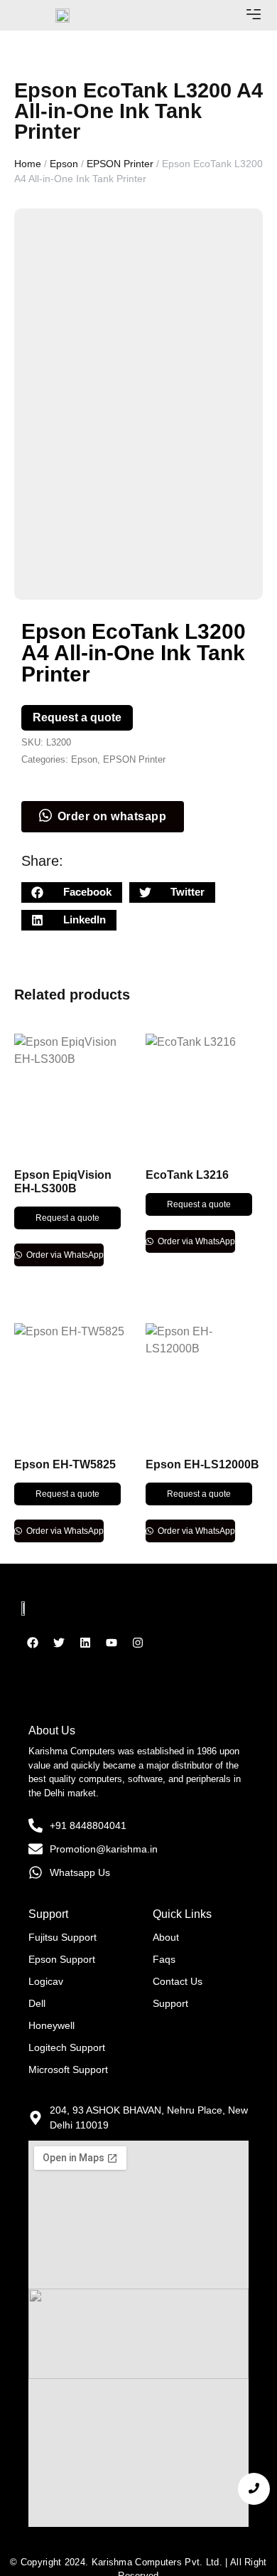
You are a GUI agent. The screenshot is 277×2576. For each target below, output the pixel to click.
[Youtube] (112, 1643)
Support (170, 2003)
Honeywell (51, 2025)
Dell (37, 2003)
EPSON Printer (120, 164)
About (166, 1937)
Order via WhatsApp (64, 1255)
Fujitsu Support (63, 1937)
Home (28, 164)
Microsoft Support (68, 2069)
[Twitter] (59, 1643)
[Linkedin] (85, 1643)
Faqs (164, 1959)
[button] (254, 15)
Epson (64, 164)
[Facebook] (33, 1643)
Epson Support (62, 1959)
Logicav (46, 1981)
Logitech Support (67, 2047)
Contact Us (178, 1981)
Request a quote (77, 717)
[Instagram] (138, 1643)
